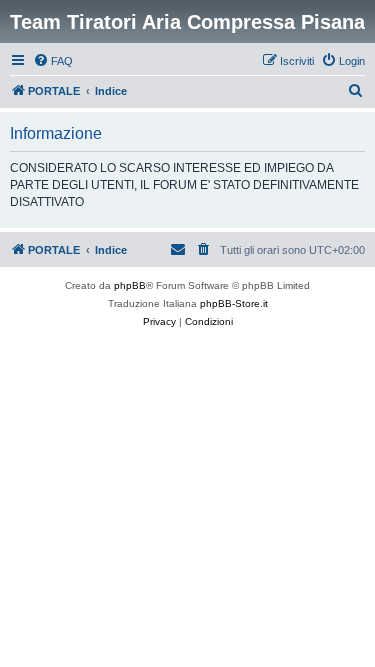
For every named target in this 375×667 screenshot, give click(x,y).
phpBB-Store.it (234, 303)
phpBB (130, 285)
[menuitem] (53, 61)
